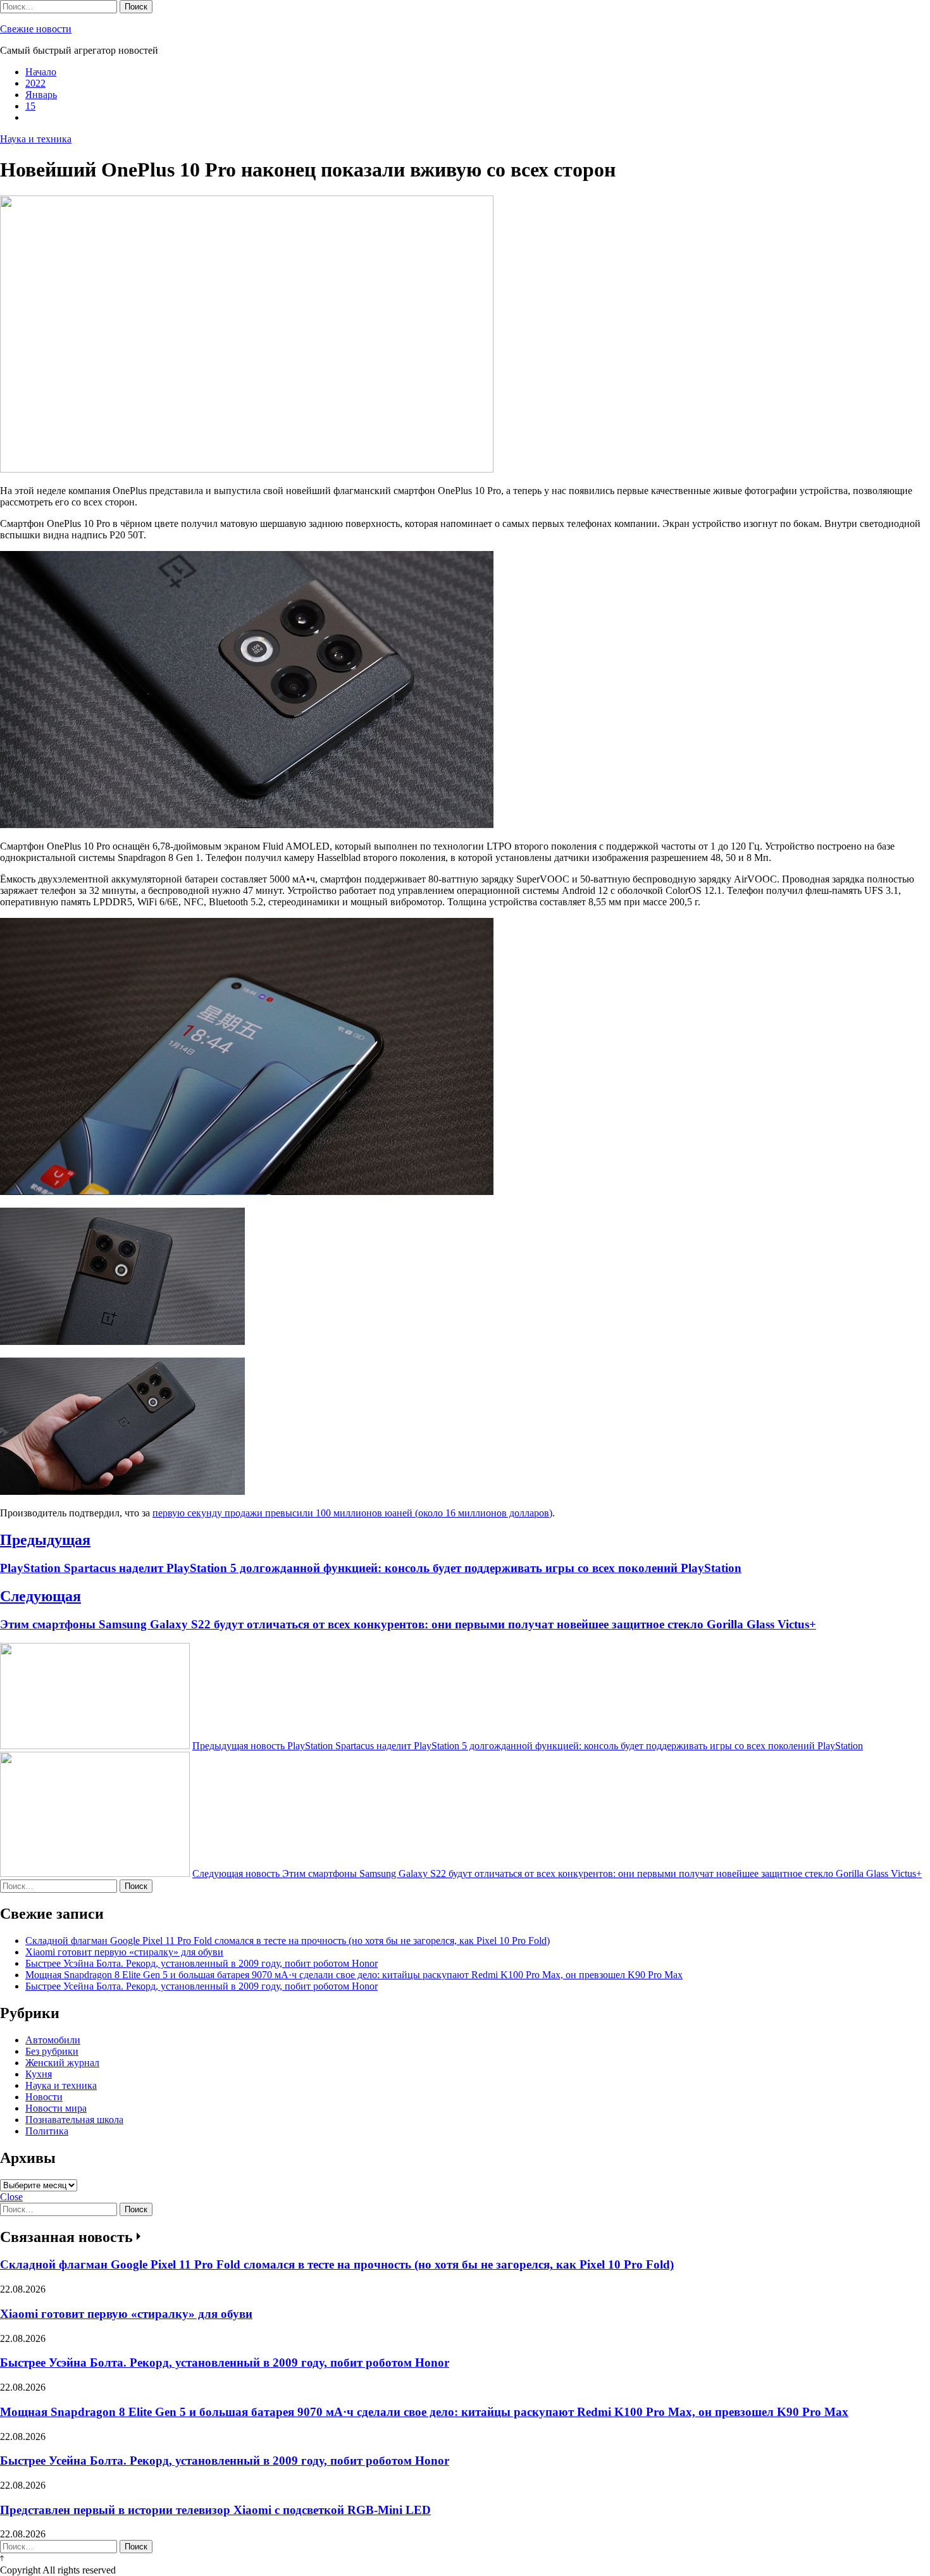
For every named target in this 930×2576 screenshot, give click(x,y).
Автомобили (53, 2040)
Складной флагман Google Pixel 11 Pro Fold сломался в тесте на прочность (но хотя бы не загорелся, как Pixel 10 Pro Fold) (288, 1941)
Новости (44, 2097)
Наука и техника (36, 139)
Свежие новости (36, 29)
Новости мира (56, 2108)
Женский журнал (62, 2063)
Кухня (39, 2074)
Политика (47, 2131)
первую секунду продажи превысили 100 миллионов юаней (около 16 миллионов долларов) (352, 1513)
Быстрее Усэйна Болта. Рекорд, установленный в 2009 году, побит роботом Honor (201, 1963)
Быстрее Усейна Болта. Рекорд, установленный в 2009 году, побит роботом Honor (201, 1986)
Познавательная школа (74, 2120)
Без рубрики (52, 2051)
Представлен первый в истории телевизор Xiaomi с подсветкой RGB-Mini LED (215, 2510)
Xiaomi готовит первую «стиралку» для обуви (124, 1952)
